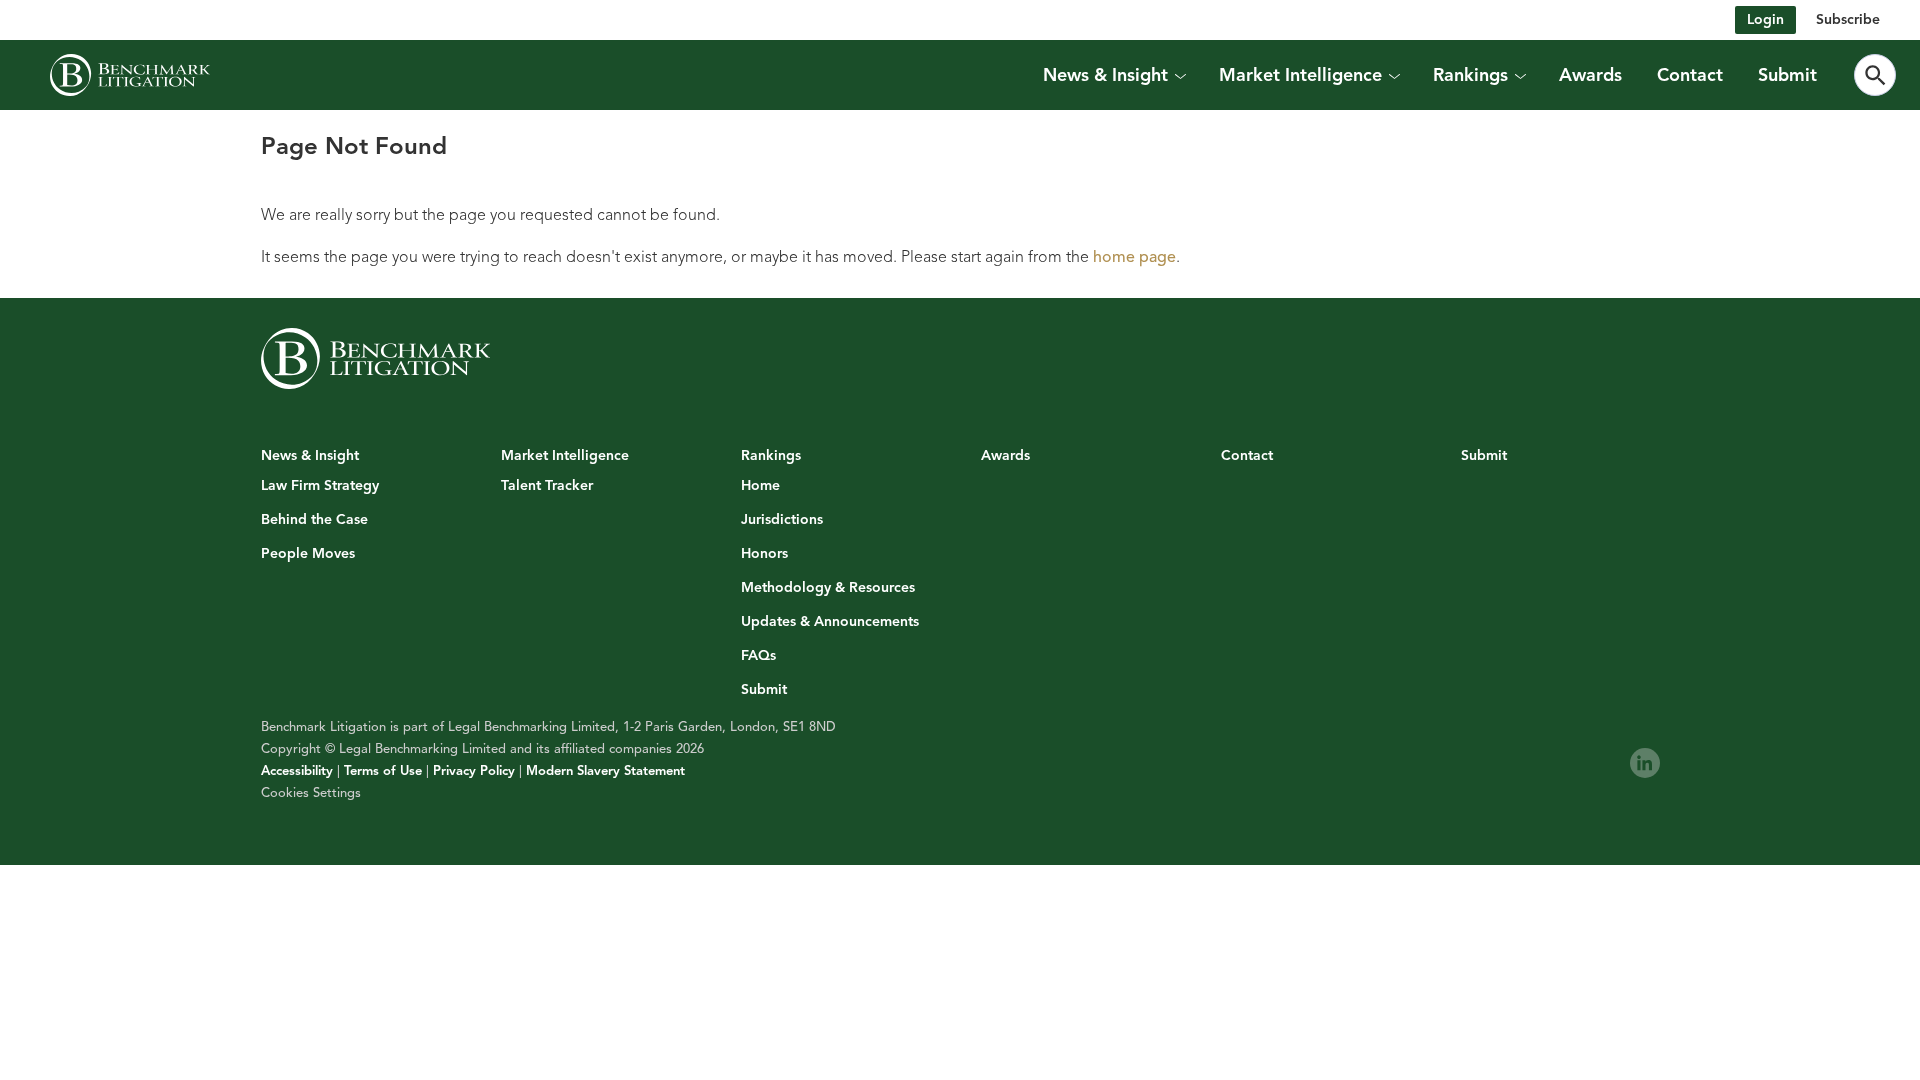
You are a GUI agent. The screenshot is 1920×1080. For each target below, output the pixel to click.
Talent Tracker (547, 486)
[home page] (130, 75)
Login (1765, 19)
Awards (1590, 75)
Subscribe (1848, 19)
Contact (1690, 75)
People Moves (308, 554)
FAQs (758, 656)
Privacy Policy (474, 771)
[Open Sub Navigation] (1180, 75)
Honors (764, 554)
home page (1134, 257)
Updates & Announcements (830, 622)
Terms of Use (383, 771)
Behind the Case (314, 520)
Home (760, 486)
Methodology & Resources (828, 588)
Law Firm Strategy (320, 486)
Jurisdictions (782, 520)
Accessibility (297, 771)
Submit (1787, 75)
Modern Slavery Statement (605, 771)
